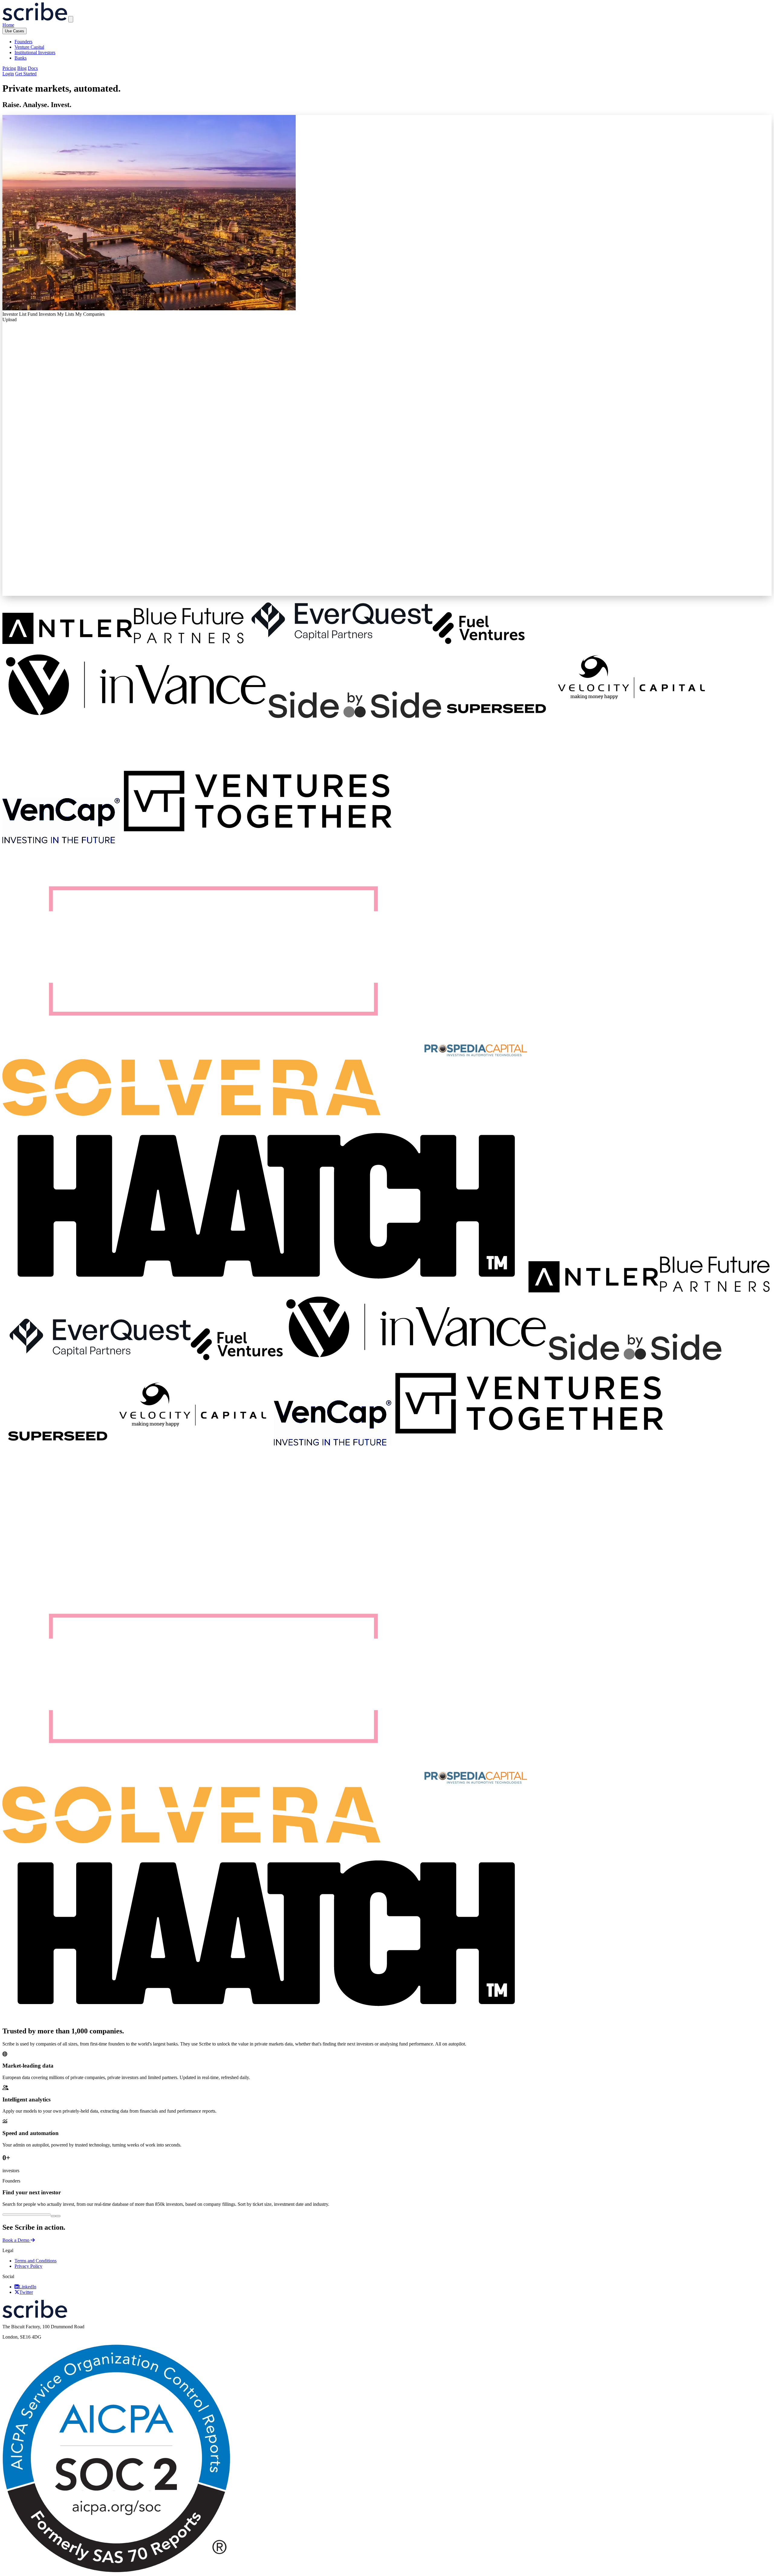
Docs (33, 68)
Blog (22, 68)
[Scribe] (35, 19)
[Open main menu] (71, 19)
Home (8, 25)
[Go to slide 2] (53, 2216)
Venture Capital (29, 47)
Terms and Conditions (36, 2261)
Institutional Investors (35, 52)
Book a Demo (16, 2240)
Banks (21, 58)
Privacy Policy (28, 2266)
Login (8, 74)
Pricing (9, 68)
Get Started (26, 74)
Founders (23, 42)
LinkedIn (28, 2287)
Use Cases (15, 31)
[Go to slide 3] (58, 2216)
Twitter (26, 2292)
